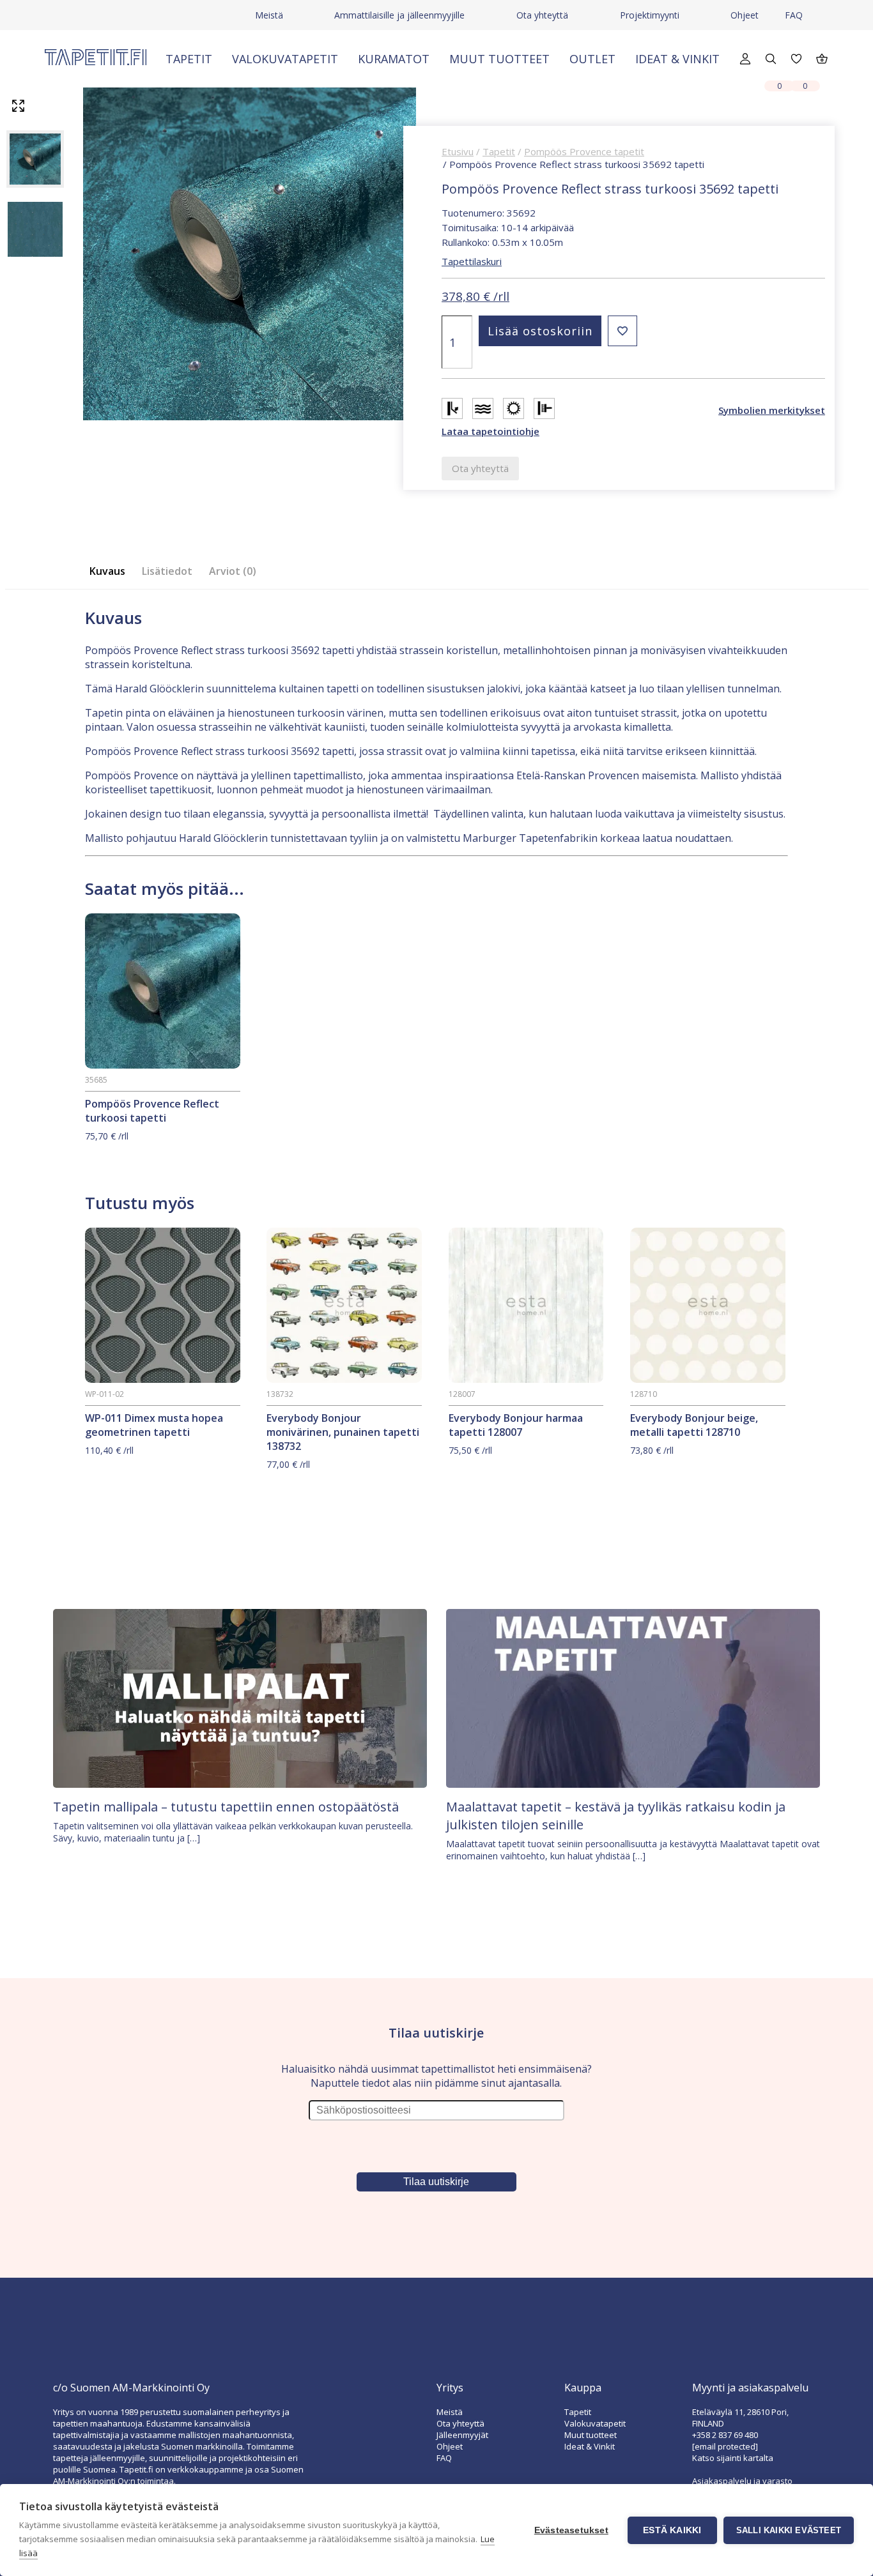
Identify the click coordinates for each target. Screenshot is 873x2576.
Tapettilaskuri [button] (472, 261)
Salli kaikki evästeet (789, 2530)
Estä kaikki (672, 2530)
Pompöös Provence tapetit (584, 151)
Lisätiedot (167, 571)
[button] (622, 331)
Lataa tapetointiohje (491, 431)
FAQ (794, 15)
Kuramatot (394, 59)
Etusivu (458, 151)
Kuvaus (107, 571)
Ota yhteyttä (542, 15)
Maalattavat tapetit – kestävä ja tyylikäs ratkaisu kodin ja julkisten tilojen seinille (616, 1816)
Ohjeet (745, 15)
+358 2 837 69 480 (725, 2435)
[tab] (111, 571)
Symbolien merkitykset (772, 410)
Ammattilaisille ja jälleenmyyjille (399, 15)
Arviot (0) (233, 571)
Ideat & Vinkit (677, 59)
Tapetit (189, 59)
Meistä (269, 15)
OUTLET (592, 59)
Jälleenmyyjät (462, 2435)
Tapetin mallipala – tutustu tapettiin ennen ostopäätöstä (226, 1807)
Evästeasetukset (571, 2530)
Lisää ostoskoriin (540, 331)
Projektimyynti (650, 15)
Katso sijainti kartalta (733, 2458)
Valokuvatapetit (285, 59)
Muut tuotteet (499, 59)
